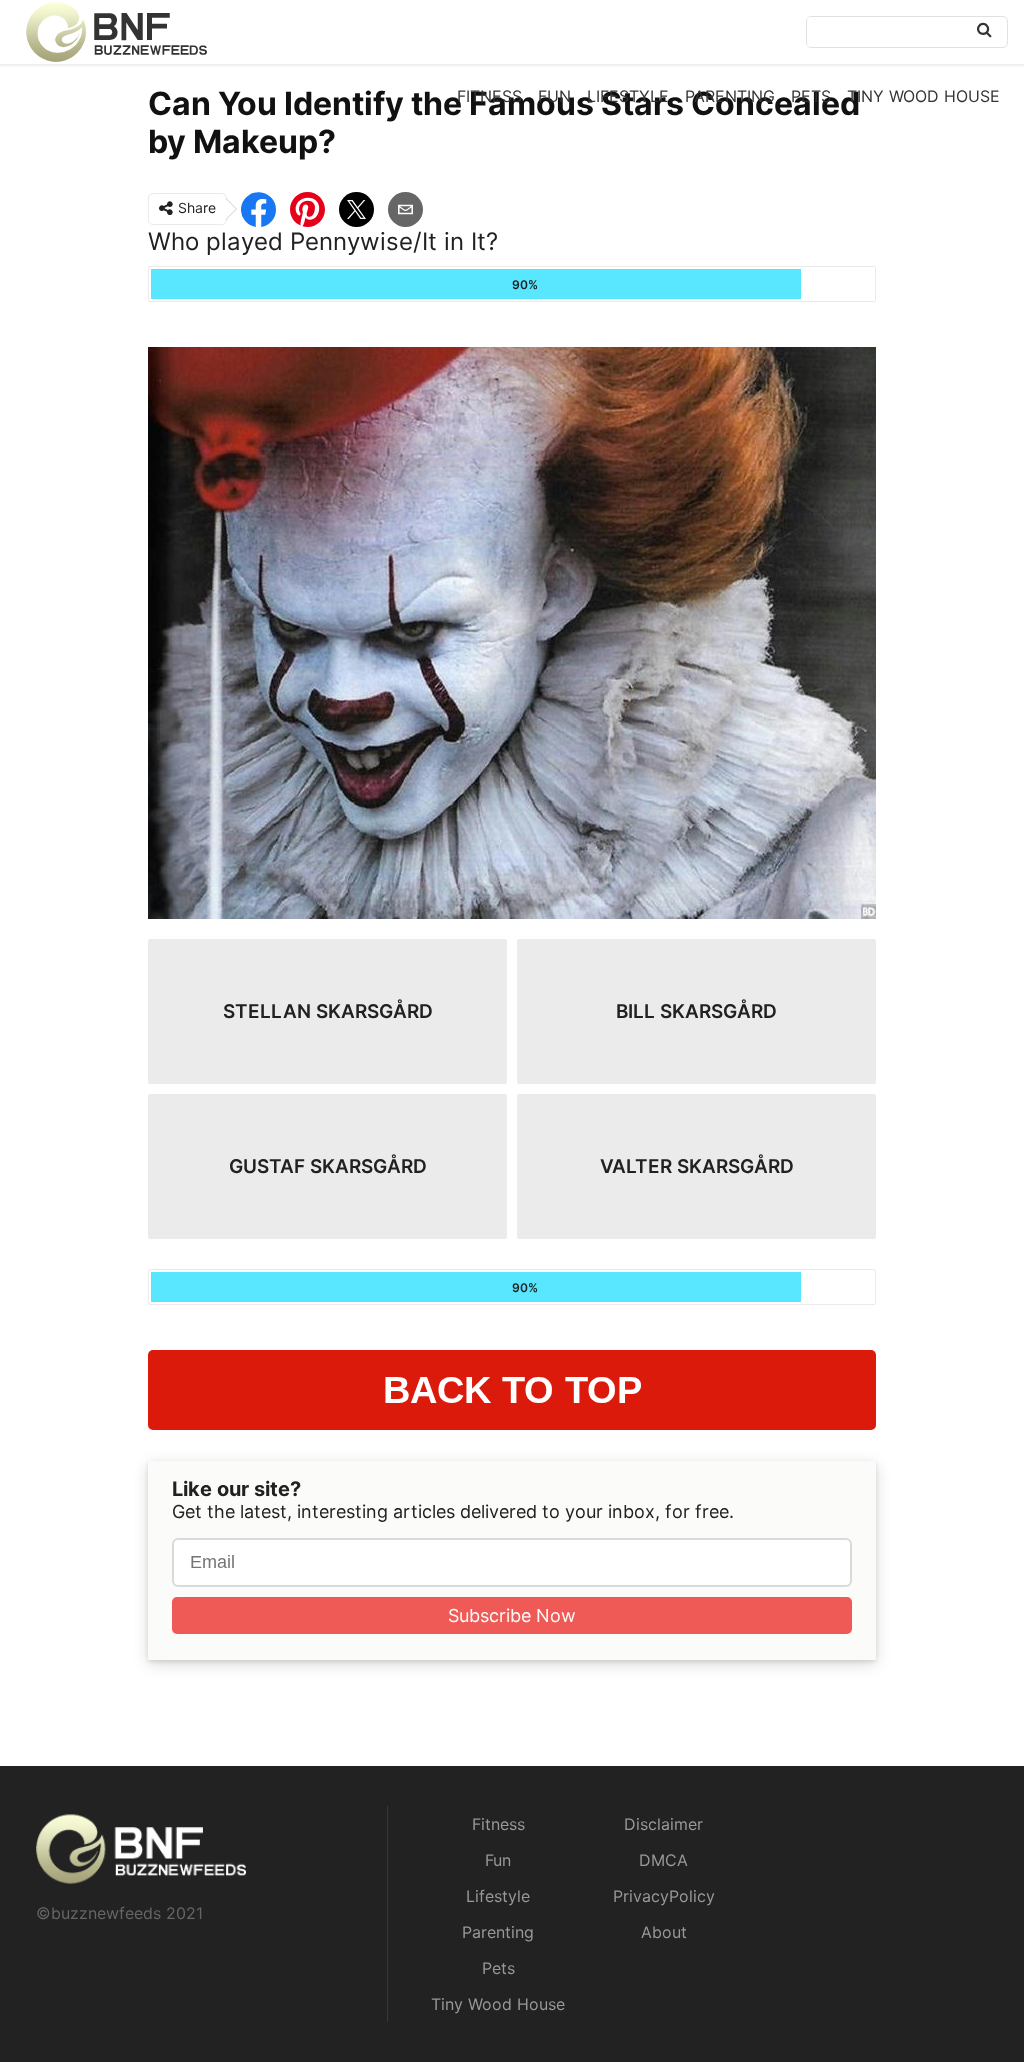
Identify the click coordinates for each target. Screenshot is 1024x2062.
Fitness (489, 96)
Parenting (730, 96)
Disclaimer (663, 1824)
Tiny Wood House (923, 96)
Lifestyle (628, 96)
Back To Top (512, 1390)
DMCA (663, 1860)
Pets (811, 96)
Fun (554, 96)
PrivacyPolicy (664, 1896)
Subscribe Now (512, 1615)
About (664, 1932)
